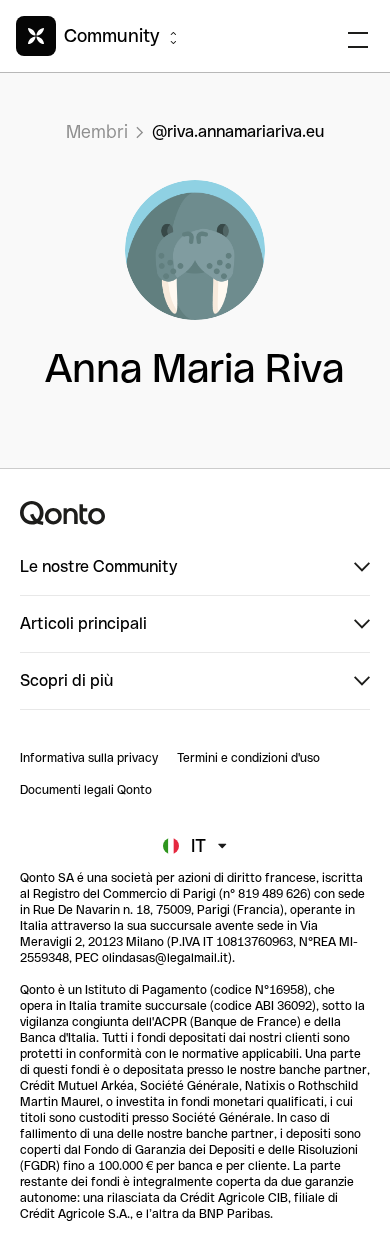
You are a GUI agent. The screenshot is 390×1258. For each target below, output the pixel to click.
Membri (97, 131)
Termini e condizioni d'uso (248, 758)
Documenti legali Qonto (86, 790)
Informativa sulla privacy (89, 758)
